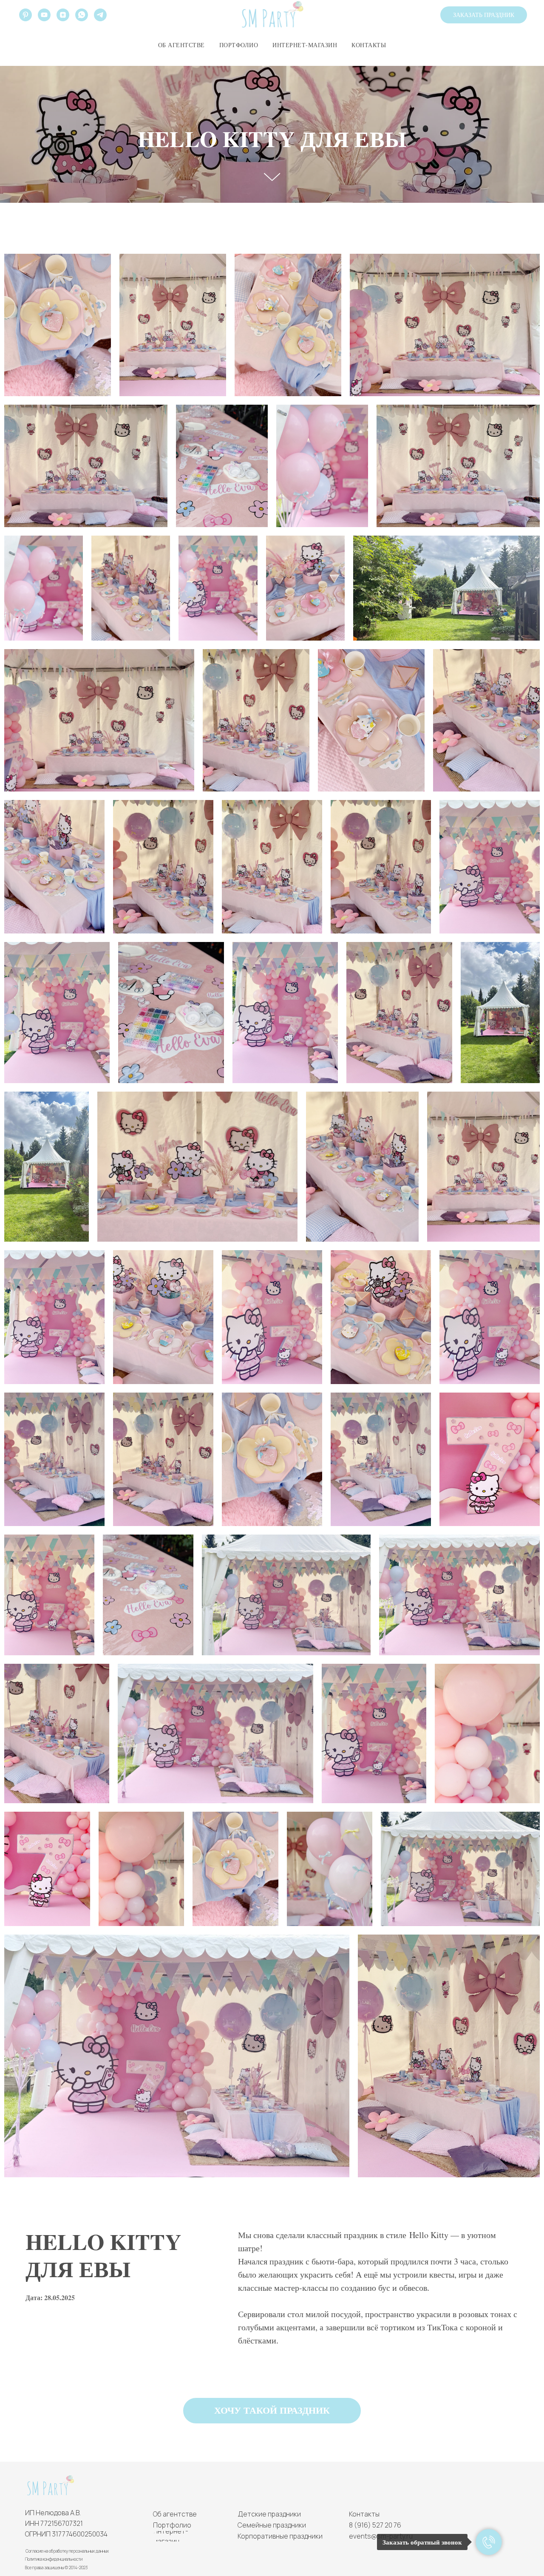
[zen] (63, 15)
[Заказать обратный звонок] (489, 2542)
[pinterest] (25, 15)
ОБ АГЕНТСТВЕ (181, 45)
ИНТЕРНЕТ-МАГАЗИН (305, 45)
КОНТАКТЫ (369, 45)
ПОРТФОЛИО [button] (239, 45)
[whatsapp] (82, 15)
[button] (484, 15)
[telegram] (100, 15)
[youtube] (44, 15)
